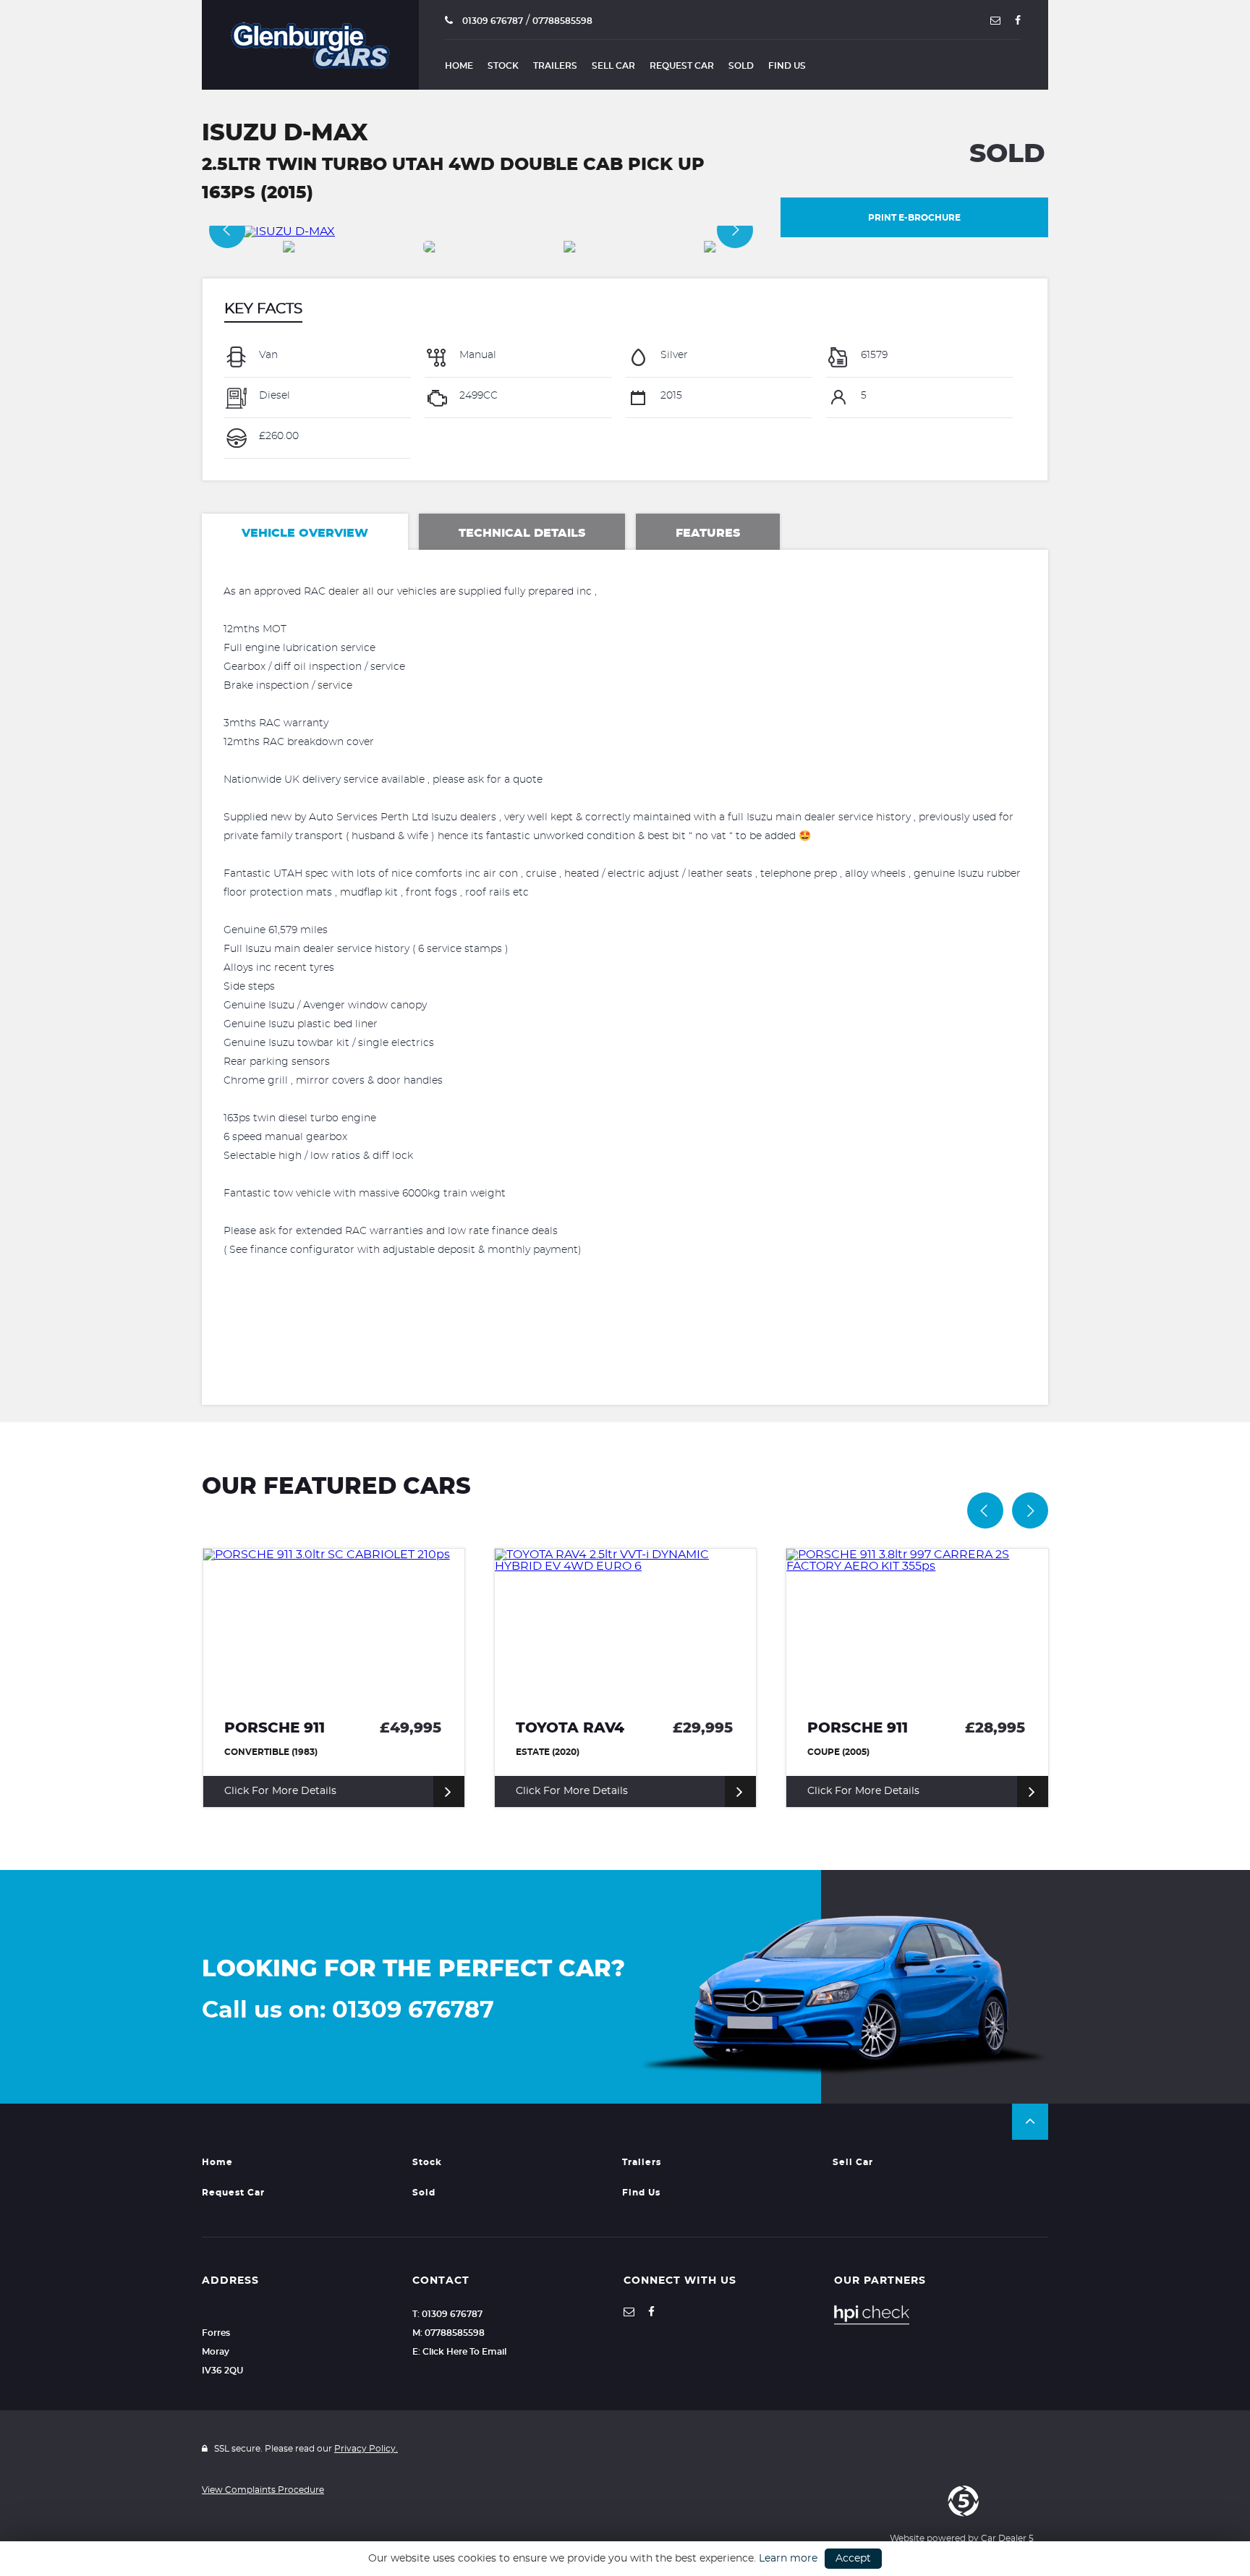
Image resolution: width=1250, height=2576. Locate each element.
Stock (503, 66)
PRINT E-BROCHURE (914, 218)
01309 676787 (492, 21)
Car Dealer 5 (1007, 2538)
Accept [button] (853, 2559)
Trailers (555, 66)
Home (459, 66)
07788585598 (562, 21)
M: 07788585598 (448, 2333)
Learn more (788, 2559)
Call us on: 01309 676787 (348, 2010)
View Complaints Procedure (263, 2490)
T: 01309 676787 (447, 2314)
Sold (741, 66)
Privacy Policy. (366, 2449)
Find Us (787, 66)
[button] (1030, 2122)
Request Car (682, 66)
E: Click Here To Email (459, 2352)
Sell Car (613, 66)
